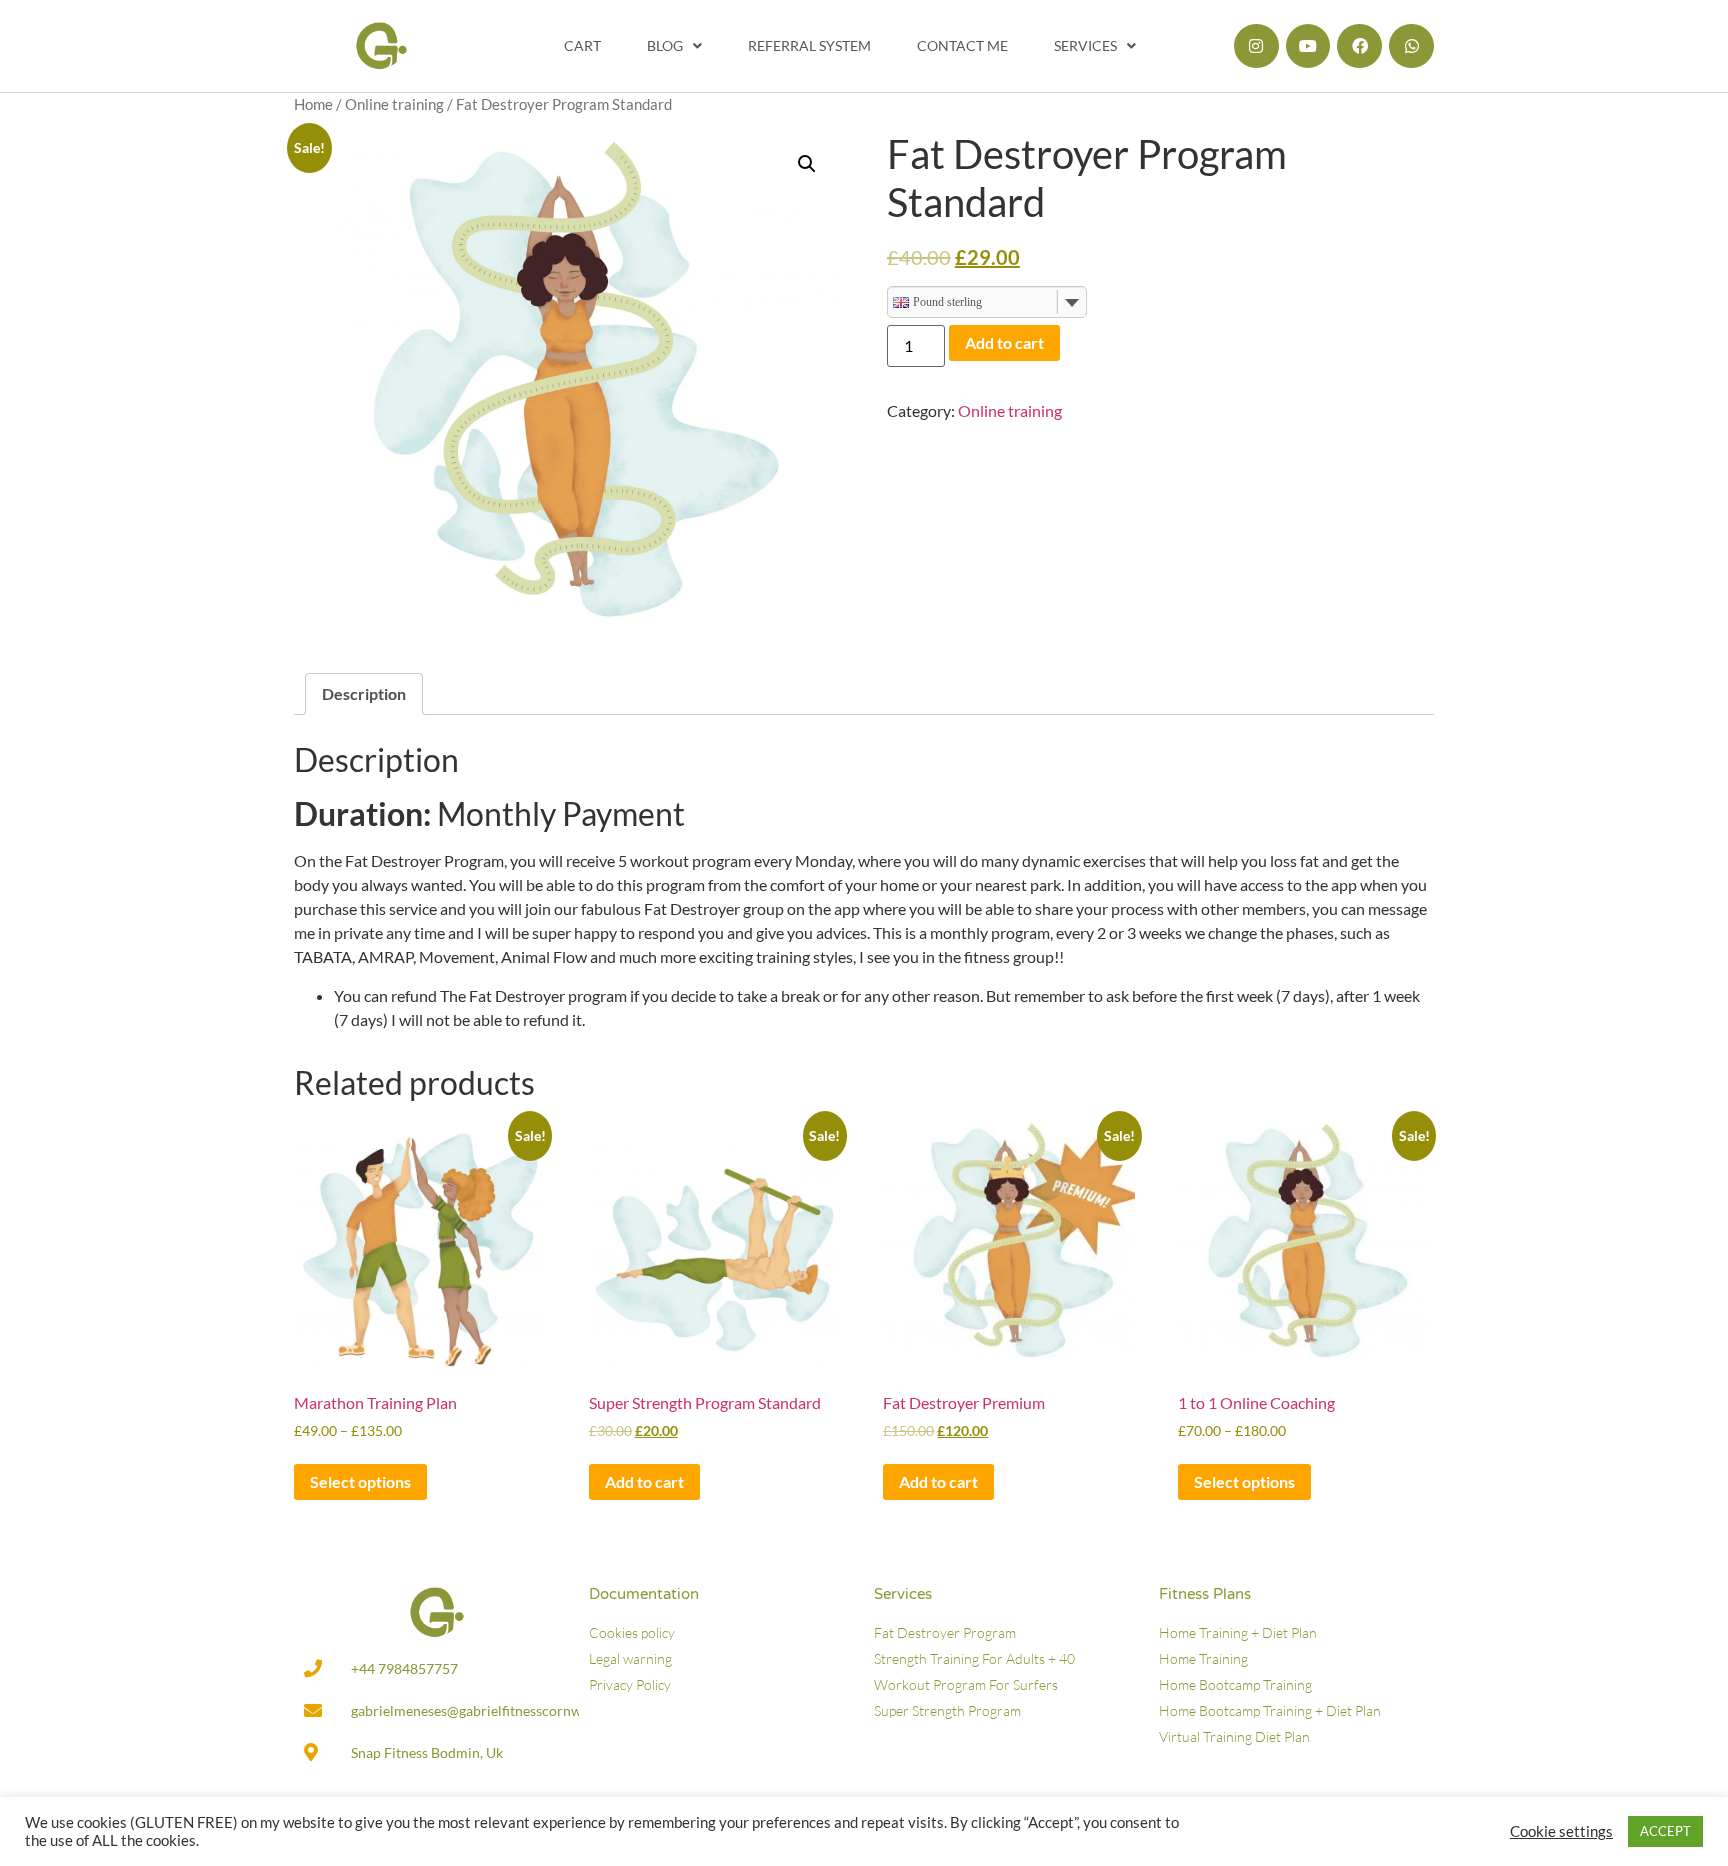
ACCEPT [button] (1665, 1831)
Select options (360, 1481)
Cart (582, 45)
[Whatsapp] (1411, 46)
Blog (665, 45)
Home (313, 104)
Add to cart (1004, 342)
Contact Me (962, 45)
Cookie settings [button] (1561, 1831)
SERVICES (1085, 45)
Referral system (809, 45)
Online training (394, 104)
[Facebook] (1359, 46)
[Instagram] (1256, 46)
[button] (807, 164)
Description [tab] (364, 693)
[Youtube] (1308, 46)
